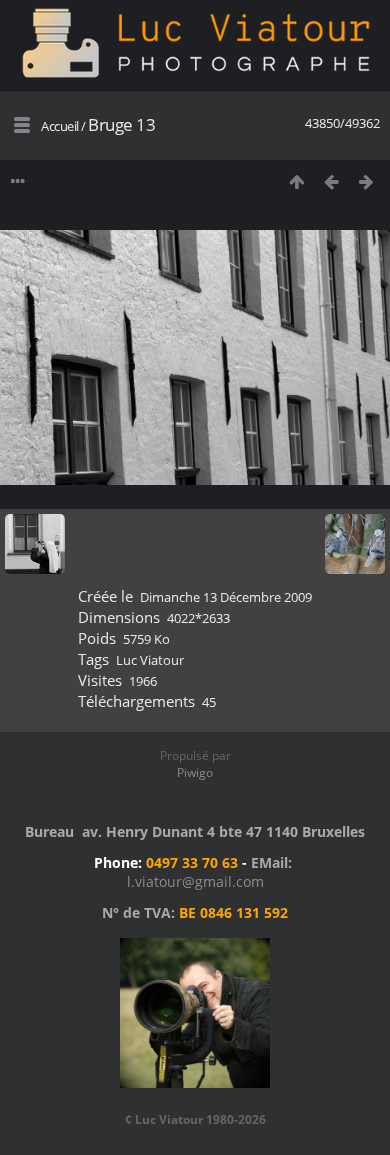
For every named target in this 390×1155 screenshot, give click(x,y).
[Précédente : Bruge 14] (331, 181)
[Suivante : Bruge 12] (366, 181)
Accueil (60, 126)
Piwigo (195, 772)
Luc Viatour (150, 660)
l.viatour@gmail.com (195, 881)
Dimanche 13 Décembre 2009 (226, 597)
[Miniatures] (296, 181)
